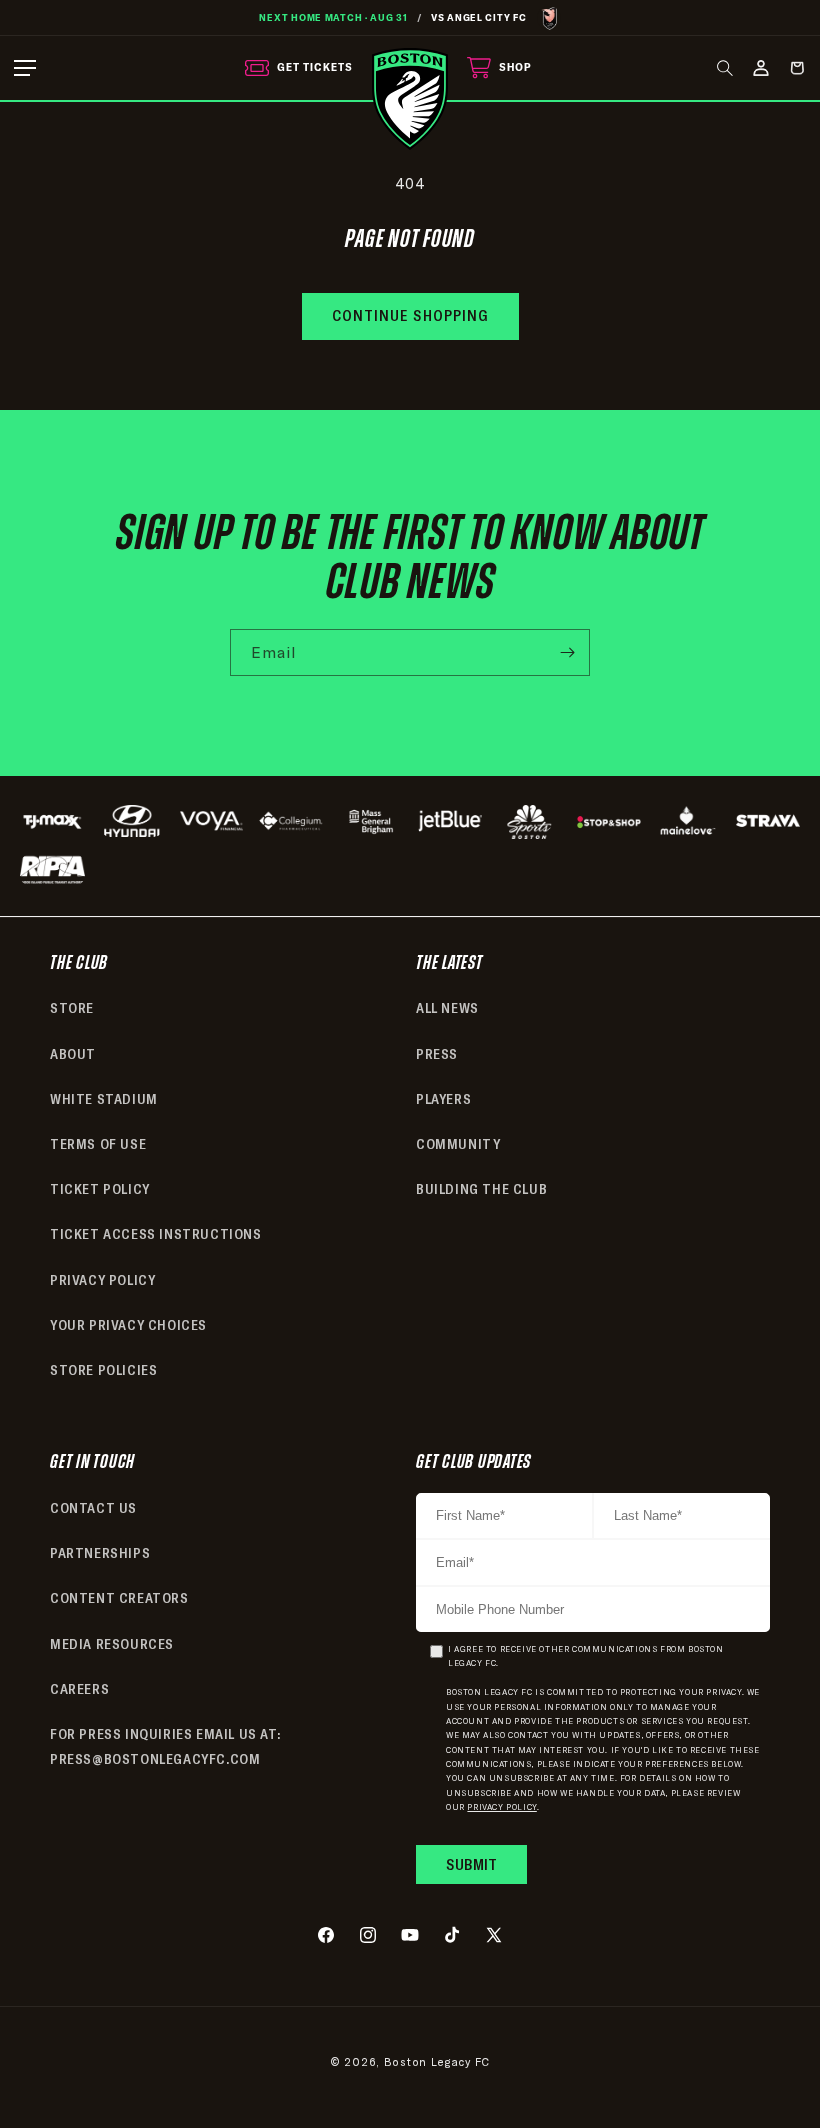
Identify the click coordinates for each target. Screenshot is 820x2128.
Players (443, 1099)
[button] (725, 68)
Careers (79, 1689)
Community (458, 1144)
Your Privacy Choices (128, 1325)
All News (447, 1008)
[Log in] (761, 68)
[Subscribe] (567, 652)
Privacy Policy (102, 1280)
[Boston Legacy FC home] (410, 99)
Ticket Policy (100, 1189)
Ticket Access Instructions (156, 1234)
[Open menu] (25, 68)
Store (72, 1008)
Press (437, 1054)
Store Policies (103, 1370)
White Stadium (104, 1099)
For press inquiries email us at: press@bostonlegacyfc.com (165, 1746)
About (73, 1054)
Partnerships (100, 1553)
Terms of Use (98, 1144)
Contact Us (93, 1508)
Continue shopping (410, 315)
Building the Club (481, 1189)
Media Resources (112, 1644)
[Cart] (797, 68)
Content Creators (119, 1598)
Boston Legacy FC (437, 2062)
